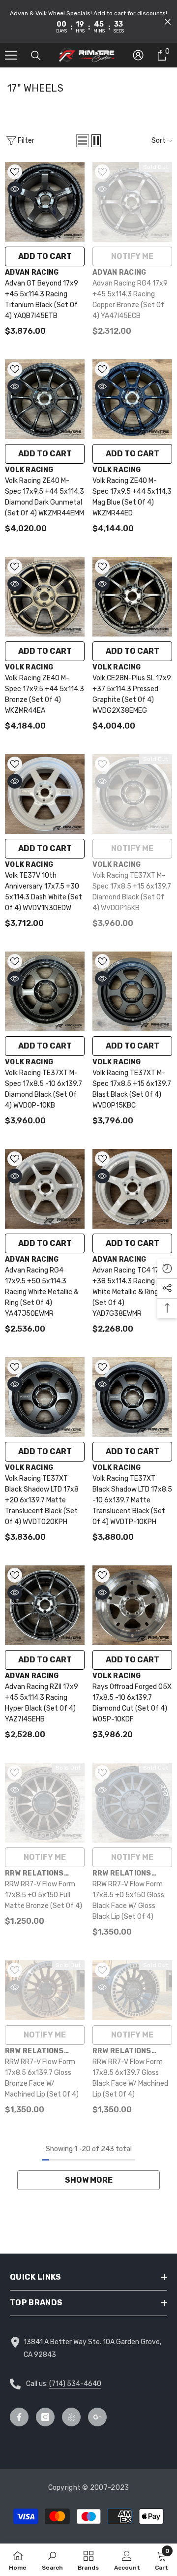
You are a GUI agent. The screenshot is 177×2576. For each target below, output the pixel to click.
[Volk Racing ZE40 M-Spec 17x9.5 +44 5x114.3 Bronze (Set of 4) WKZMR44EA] (45, 597)
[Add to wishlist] (15, 172)
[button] (168, 22)
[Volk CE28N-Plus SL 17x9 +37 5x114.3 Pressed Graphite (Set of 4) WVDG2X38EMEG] (132, 597)
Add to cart (45, 256)
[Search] (36, 56)
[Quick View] (15, 189)
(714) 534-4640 (75, 2384)
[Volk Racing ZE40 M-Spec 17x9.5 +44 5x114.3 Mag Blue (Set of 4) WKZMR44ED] (132, 399)
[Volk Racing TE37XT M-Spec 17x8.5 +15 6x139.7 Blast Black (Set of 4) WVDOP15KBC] (132, 991)
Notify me (132, 256)
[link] (52, 2560)
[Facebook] (19, 2417)
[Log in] (138, 55)
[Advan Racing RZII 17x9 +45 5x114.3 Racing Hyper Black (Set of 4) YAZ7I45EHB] (45, 1605)
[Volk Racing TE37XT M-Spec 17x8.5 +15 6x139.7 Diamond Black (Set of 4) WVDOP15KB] (132, 794)
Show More (89, 2180)
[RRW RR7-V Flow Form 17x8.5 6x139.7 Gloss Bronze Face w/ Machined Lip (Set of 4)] (45, 1990)
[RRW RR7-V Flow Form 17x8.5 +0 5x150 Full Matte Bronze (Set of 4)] (45, 1803)
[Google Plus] (97, 2417)
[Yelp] (71, 2417)
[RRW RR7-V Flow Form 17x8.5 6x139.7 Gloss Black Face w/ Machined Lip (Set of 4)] (132, 1990)
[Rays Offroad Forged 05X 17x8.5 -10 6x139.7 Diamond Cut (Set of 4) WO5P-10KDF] (132, 1605)
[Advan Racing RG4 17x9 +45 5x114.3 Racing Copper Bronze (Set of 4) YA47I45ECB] (132, 202)
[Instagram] (45, 2417)
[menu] (11, 55)
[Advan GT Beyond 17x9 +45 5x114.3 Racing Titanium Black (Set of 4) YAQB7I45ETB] (45, 202)
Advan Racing (32, 272)
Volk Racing (29, 470)
